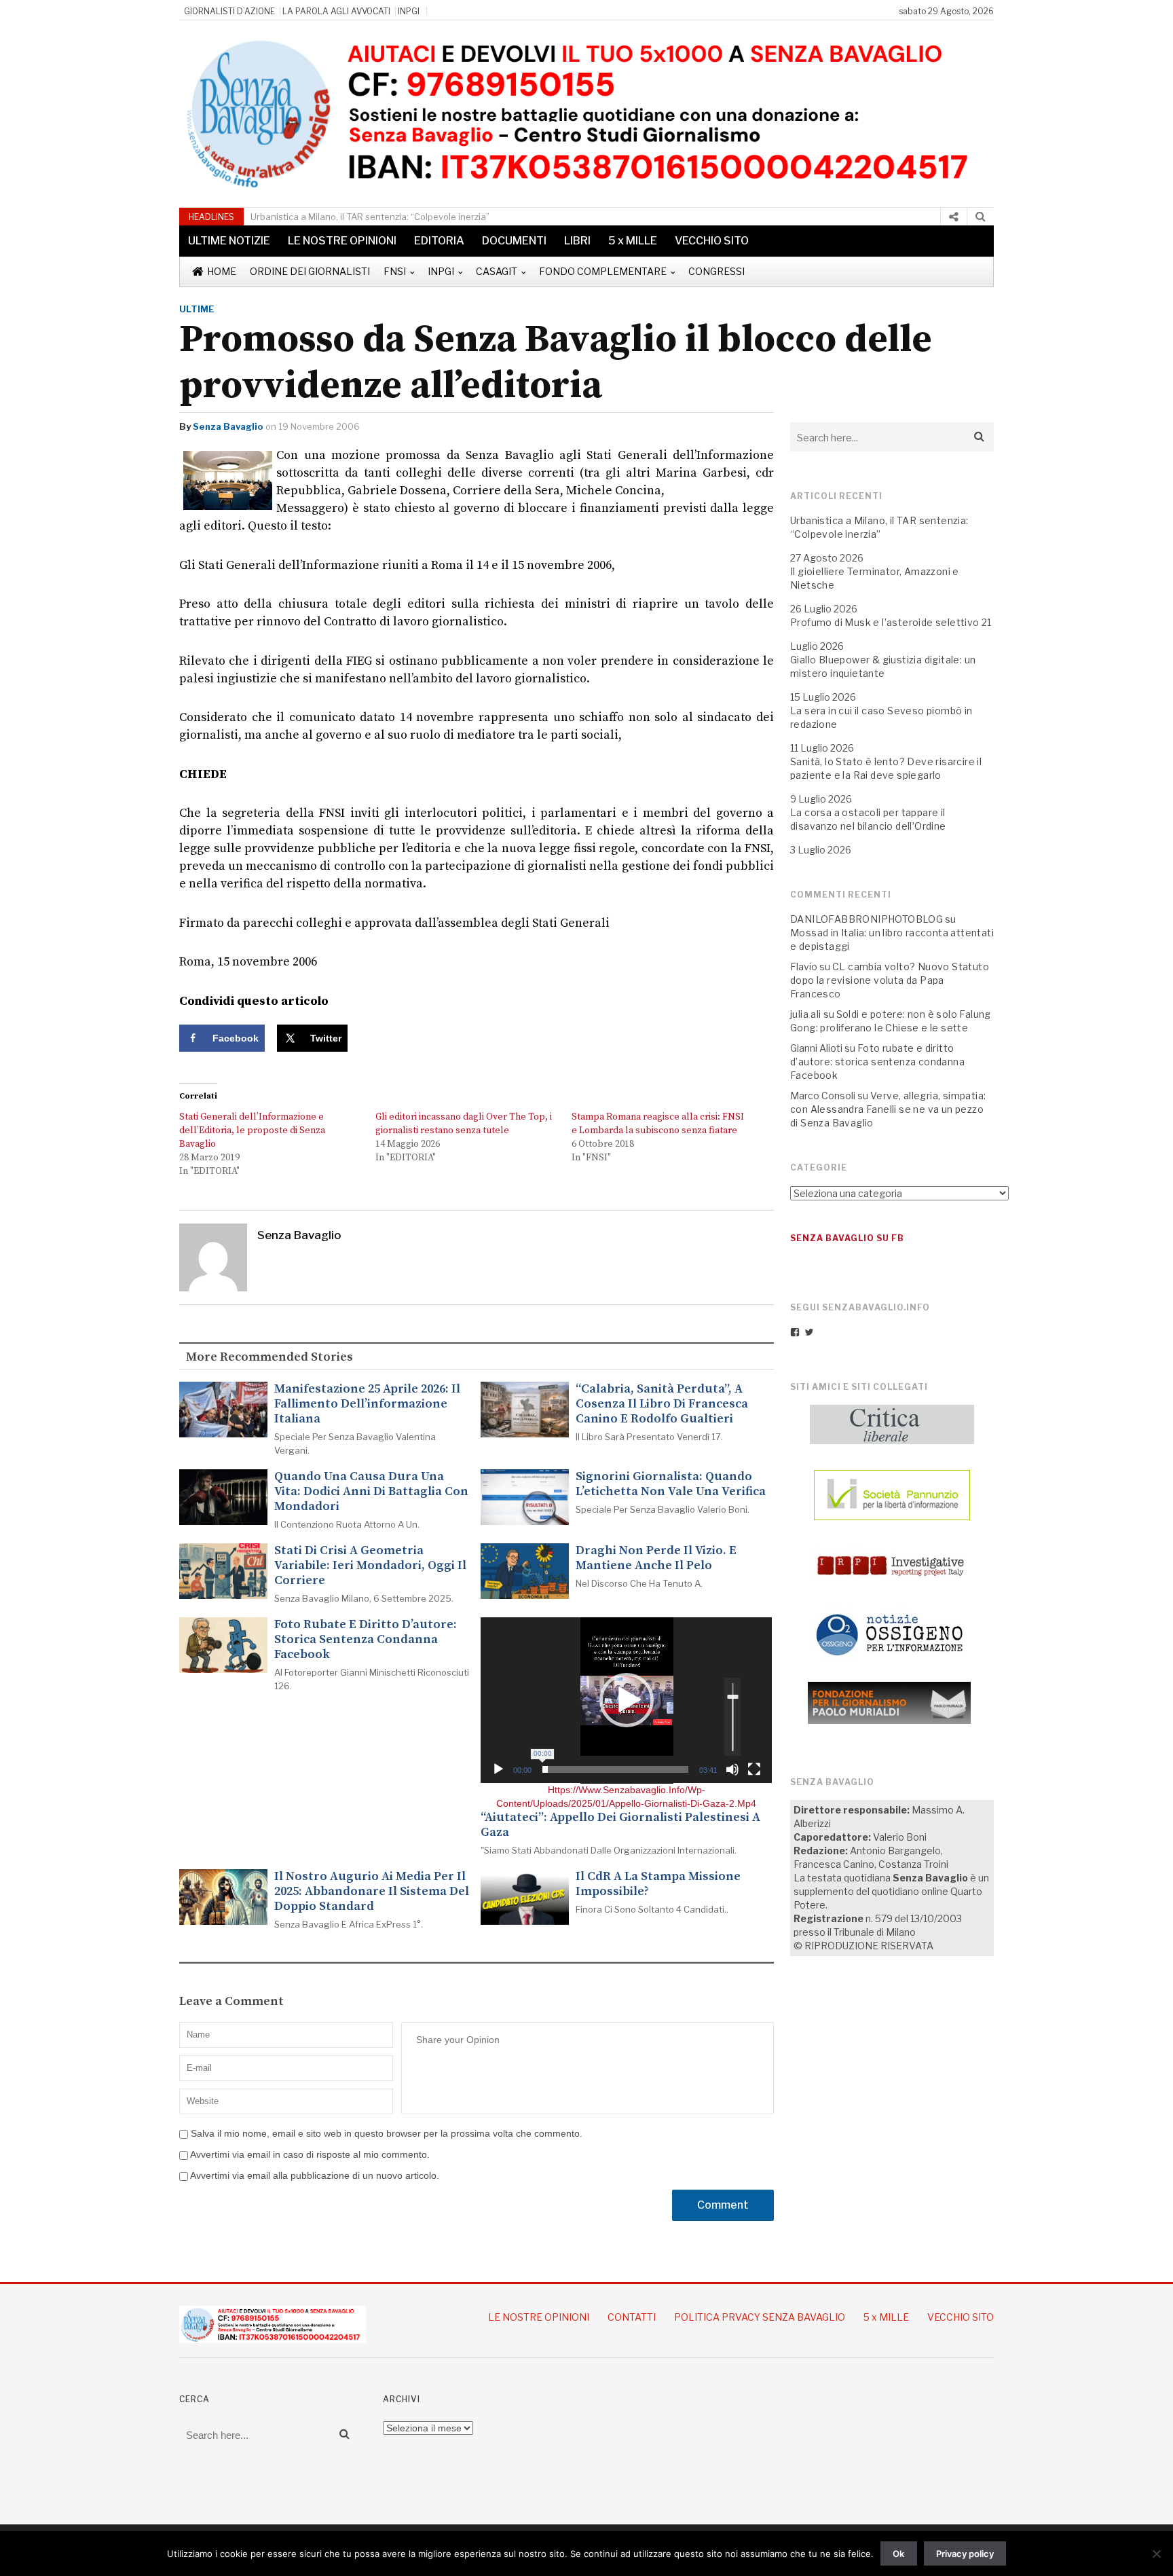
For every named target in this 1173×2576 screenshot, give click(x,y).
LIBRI (577, 241)
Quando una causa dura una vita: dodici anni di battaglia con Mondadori (371, 1492)
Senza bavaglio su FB (847, 1238)
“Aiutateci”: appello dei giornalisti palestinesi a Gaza (620, 1825)
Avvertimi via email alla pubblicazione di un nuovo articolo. (315, 2175)
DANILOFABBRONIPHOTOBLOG (867, 919)
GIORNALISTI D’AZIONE (229, 11)
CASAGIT (497, 271)
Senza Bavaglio (228, 426)
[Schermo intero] (754, 1769)
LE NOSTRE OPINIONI (342, 241)
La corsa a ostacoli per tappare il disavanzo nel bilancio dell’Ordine (868, 819)
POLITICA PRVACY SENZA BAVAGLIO (760, 2317)
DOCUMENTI (514, 241)
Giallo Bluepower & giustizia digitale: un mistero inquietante (883, 666)
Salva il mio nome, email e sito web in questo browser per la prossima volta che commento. (387, 2133)
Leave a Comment (231, 2002)
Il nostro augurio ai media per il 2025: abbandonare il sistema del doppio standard (372, 1892)
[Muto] (732, 1769)
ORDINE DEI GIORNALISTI (310, 271)
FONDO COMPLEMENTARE (603, 271)
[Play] (498, 1769)
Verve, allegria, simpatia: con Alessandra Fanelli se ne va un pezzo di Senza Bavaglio (888, 1109)
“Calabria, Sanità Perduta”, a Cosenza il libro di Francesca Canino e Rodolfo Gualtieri (662, 1404)
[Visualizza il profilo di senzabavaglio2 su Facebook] (795, 1332)
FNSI (395, 271)
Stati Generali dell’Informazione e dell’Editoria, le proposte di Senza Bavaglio (252, 1130)
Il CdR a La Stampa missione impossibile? (658, 1884)
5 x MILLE (633, 241)
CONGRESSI (716, 271)
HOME (222, 271)
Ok (898, 2554)
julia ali (806, 1014)
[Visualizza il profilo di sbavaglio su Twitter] (809, 1332)
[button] (627, 1700)
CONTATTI (632, 2317)
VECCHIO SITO (712, 241)
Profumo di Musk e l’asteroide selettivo (885, 622)
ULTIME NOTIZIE (229, 241)
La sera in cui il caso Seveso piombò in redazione (881, 717)
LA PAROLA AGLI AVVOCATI (336, 11)
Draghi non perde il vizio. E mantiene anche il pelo (656, 1558)
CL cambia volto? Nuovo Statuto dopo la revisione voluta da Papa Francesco (890, 980)
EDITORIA (439, 241)
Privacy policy (965, 2554)
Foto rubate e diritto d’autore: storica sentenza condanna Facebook (366, 1640)
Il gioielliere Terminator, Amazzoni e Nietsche (875, 578)
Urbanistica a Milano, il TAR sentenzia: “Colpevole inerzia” (370, 217)
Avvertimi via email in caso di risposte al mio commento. (310, 2154)
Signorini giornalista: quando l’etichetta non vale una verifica (671, 1484)
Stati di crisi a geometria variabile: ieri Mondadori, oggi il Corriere (370, 1566)
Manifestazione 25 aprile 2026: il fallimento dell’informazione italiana (367, 1404)
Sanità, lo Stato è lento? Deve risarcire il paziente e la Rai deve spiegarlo (886, 768)
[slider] (615, 1769)
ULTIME (197, 309)
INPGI (409, 11)
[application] (626, 1700)
